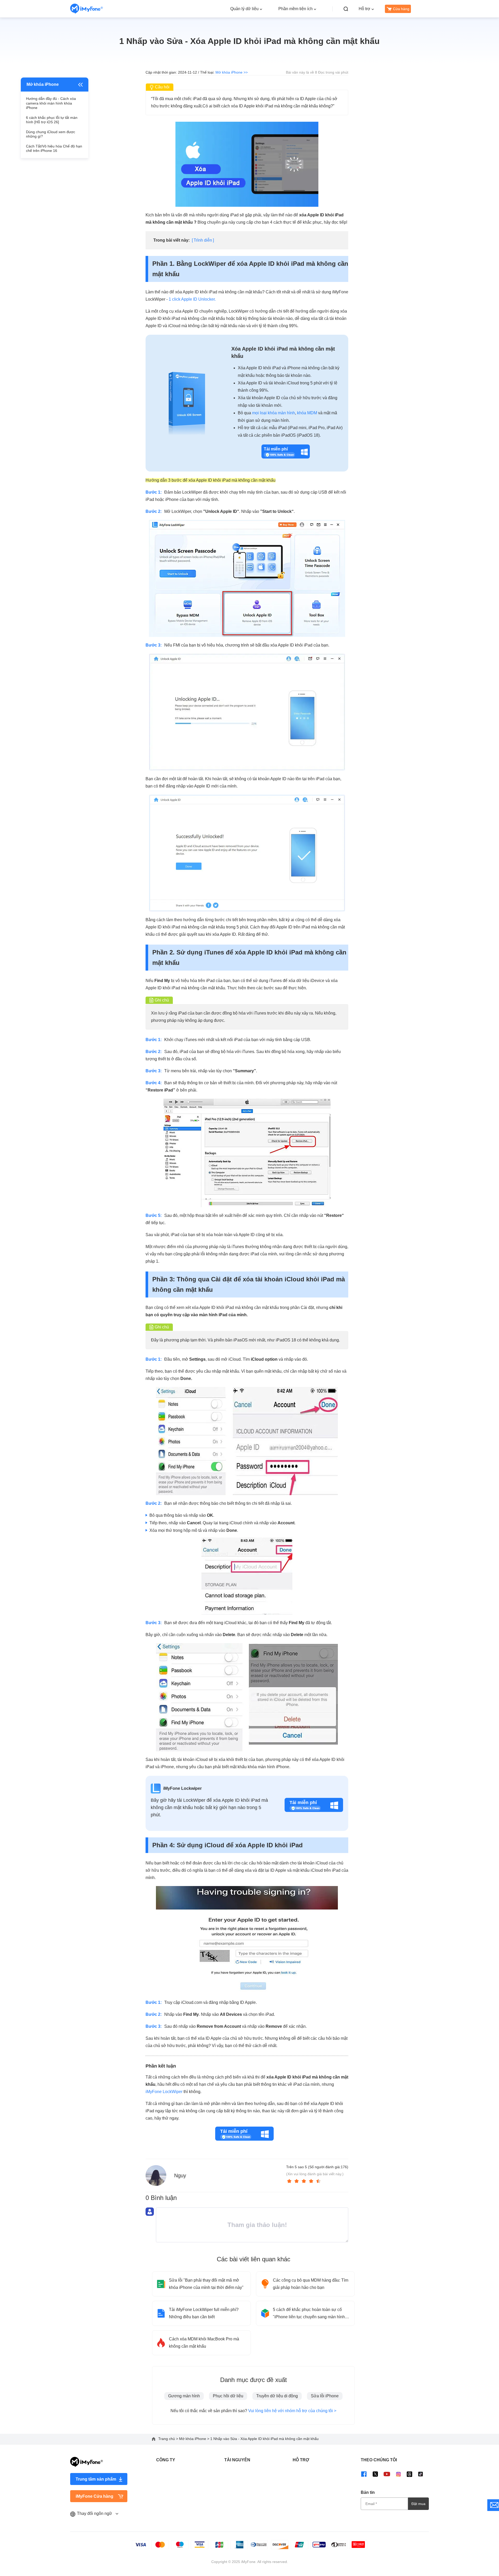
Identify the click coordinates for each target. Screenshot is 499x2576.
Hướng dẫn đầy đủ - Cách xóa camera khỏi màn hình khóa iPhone (51, 103)
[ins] (398, 2474)
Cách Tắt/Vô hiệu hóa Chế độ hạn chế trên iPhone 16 (54, 149)
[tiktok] (421, 2474)
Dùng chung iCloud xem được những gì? (51, 134)
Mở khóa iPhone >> (232, 72)
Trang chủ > (169, 2439)
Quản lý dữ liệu (244, 9)
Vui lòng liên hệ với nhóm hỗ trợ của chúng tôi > (292, 2411)
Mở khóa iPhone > (195, 2439)
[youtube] (387, 2474)
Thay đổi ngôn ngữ (95, 2513)
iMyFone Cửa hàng (94, 2496)
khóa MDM (307, 413)
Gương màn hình (184, 2396)
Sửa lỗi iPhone (325, 2396)
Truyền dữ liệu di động (277, 2396)
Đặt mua (418, 2504)
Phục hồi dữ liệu (228, 2396)
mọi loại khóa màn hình (274, 413)
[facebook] (364, 2474)
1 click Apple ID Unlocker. (192, 299)
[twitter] (375, 2474)
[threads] (409, 2474)
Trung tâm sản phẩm (96, 2479)
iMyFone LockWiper (164, 2092)
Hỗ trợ (365, 9)
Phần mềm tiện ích (296, 9)
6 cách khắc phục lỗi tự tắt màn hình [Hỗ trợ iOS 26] (52, 120)
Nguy (180, 2175)
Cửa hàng (401, 9)
